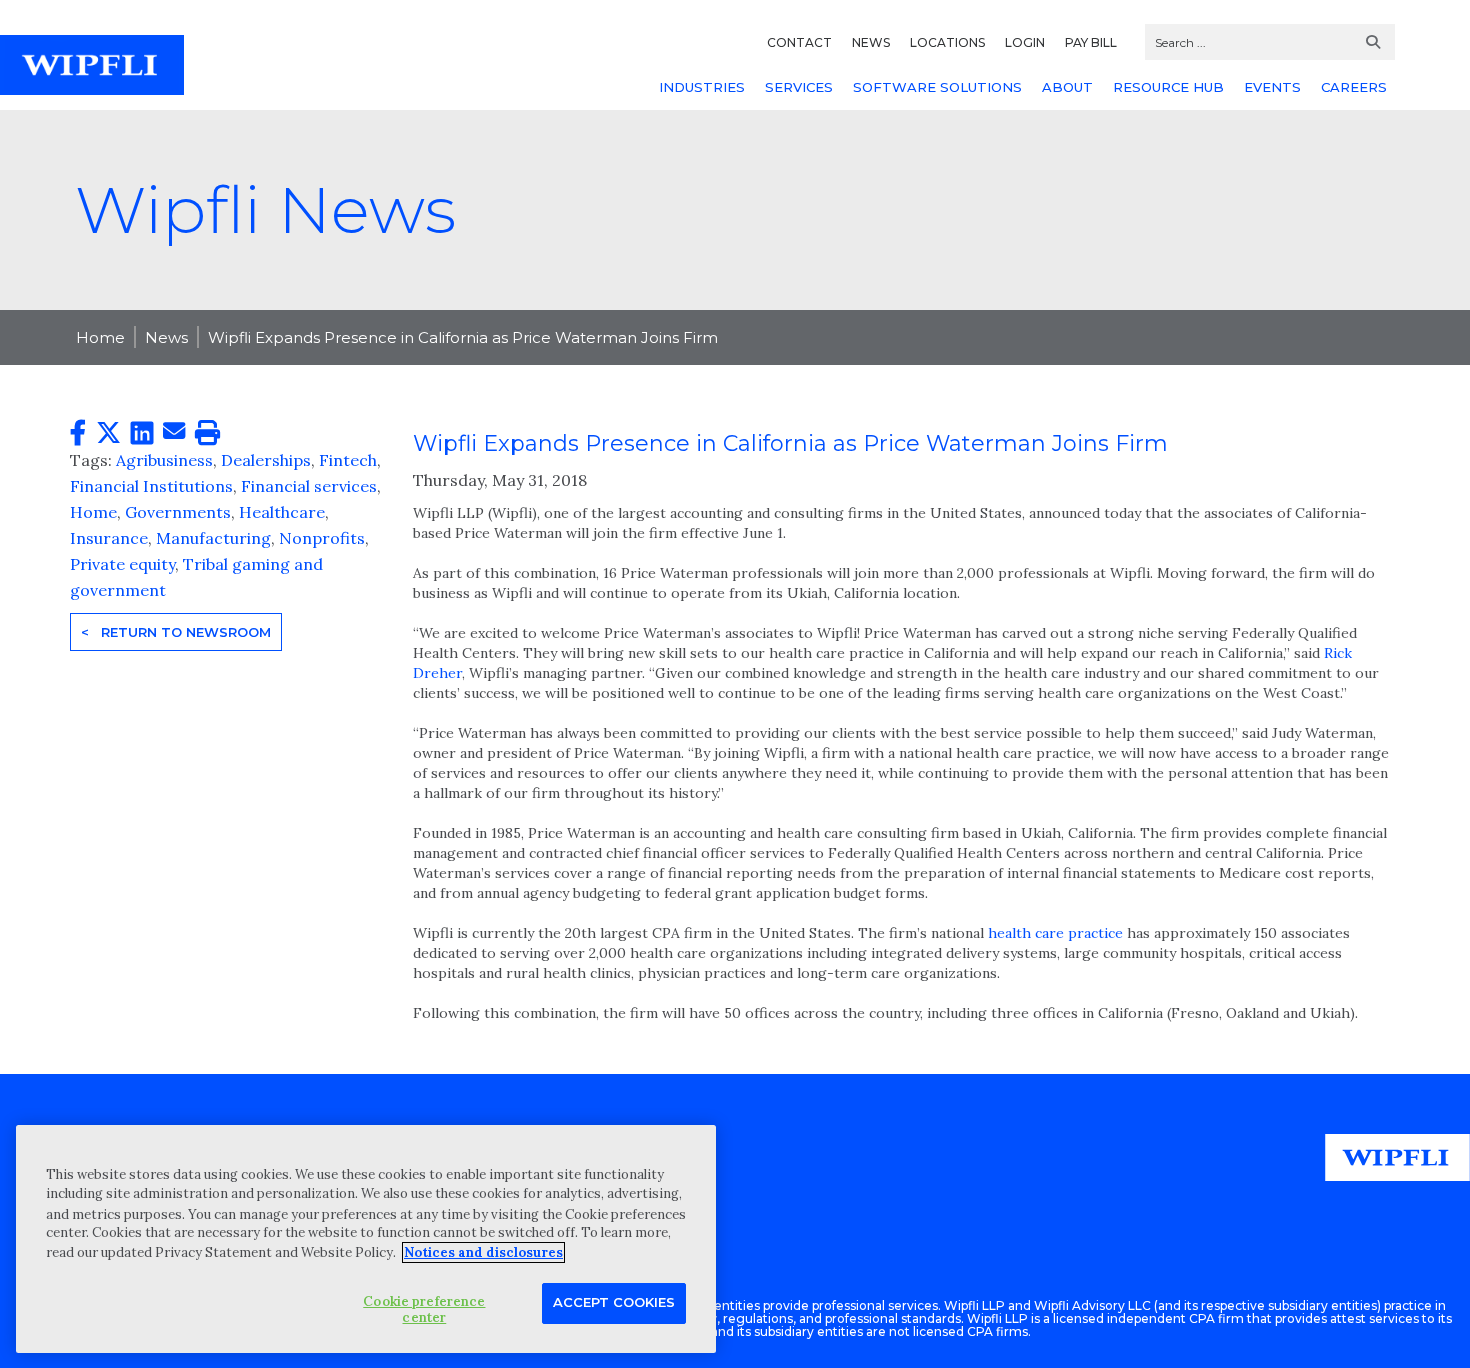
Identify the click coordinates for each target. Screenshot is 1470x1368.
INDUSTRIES (702, 87)
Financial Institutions (151, 486)
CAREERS (1354, 87)
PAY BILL (1091, 42)
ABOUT (1067, 87)
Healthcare (282, 512)
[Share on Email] (174, 432)
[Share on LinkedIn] (142, 433)
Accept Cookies (614, 1302)
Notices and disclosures (483, 1252)
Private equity (122, 564)
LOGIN (1025, 42)
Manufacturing (213, 538)
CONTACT (799, 42)
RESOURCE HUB (1168, 87)
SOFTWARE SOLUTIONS (937, 87)
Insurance (109, 538)
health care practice (1055, 933)
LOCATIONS (947, 42)
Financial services (309, 486)
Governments (178, 512)
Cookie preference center (424, 1309)
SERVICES (799, 87)
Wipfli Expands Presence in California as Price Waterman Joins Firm (463, 337)
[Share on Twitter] (108, 433)
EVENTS (1272, 87)
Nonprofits (322, 538)
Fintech (348, 460)
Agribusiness (164, 460)
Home (100, 337)
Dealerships (266, 460)
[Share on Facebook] (78, 433)
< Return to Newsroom (176, 632)
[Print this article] (207, 433)
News (166, 337)
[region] (366, 1238)
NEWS (871, 42)
